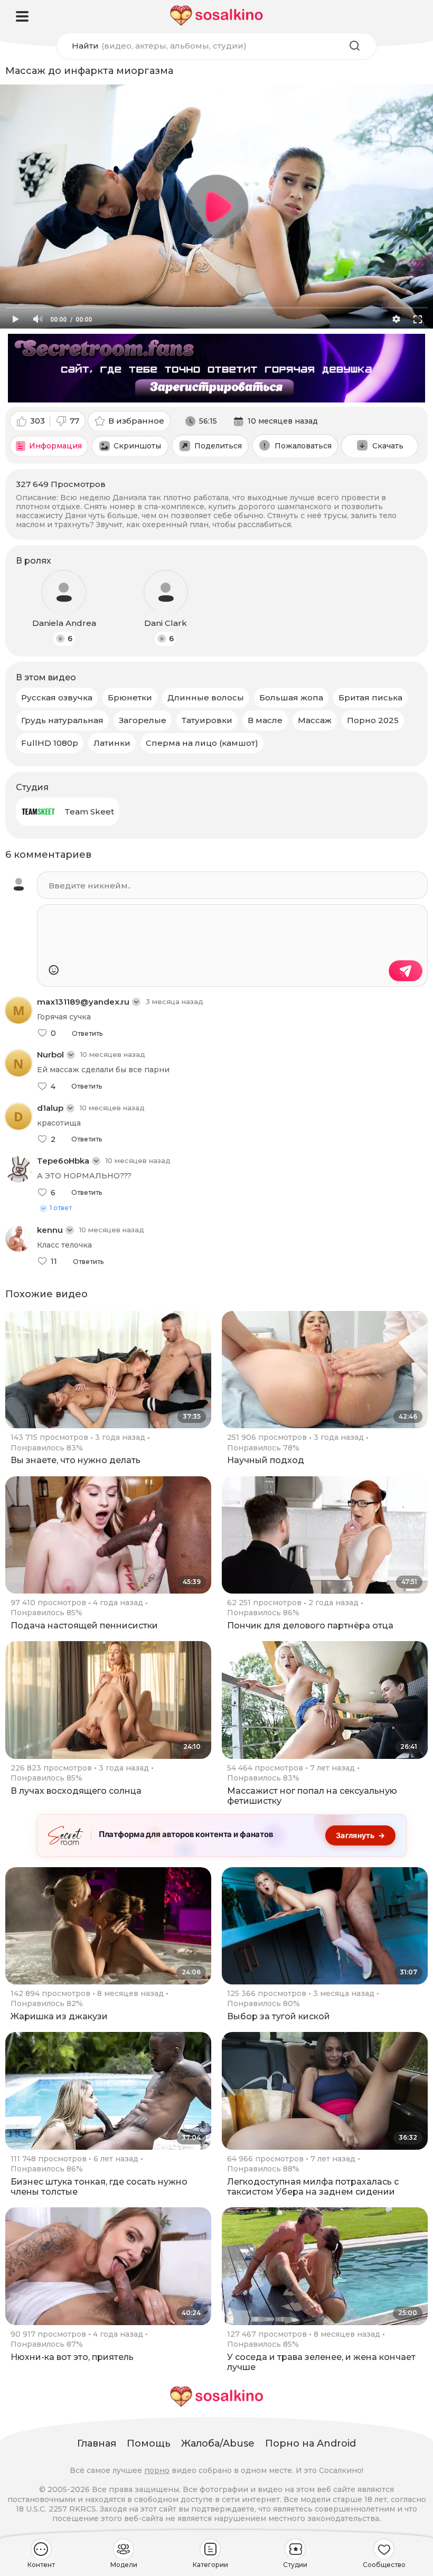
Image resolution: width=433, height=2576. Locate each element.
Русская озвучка (57, 697)
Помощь (149, 2443)
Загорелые (143, 720)
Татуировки (207, 720)
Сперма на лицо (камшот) (202, 743)
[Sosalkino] (216, 16)
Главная (97, 2443)
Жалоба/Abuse (218, 2443)
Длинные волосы (206, 697)
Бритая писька (370, 697)
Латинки (112, 743)
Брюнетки (130, 697)
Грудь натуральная (62, 720)
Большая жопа (291, 697)
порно (157, 2470)
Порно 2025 (373, 720)
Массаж (315, 720)
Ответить (87, 1034)
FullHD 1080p (50, 743)
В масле (265, 720)
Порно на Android (310, 2443)
